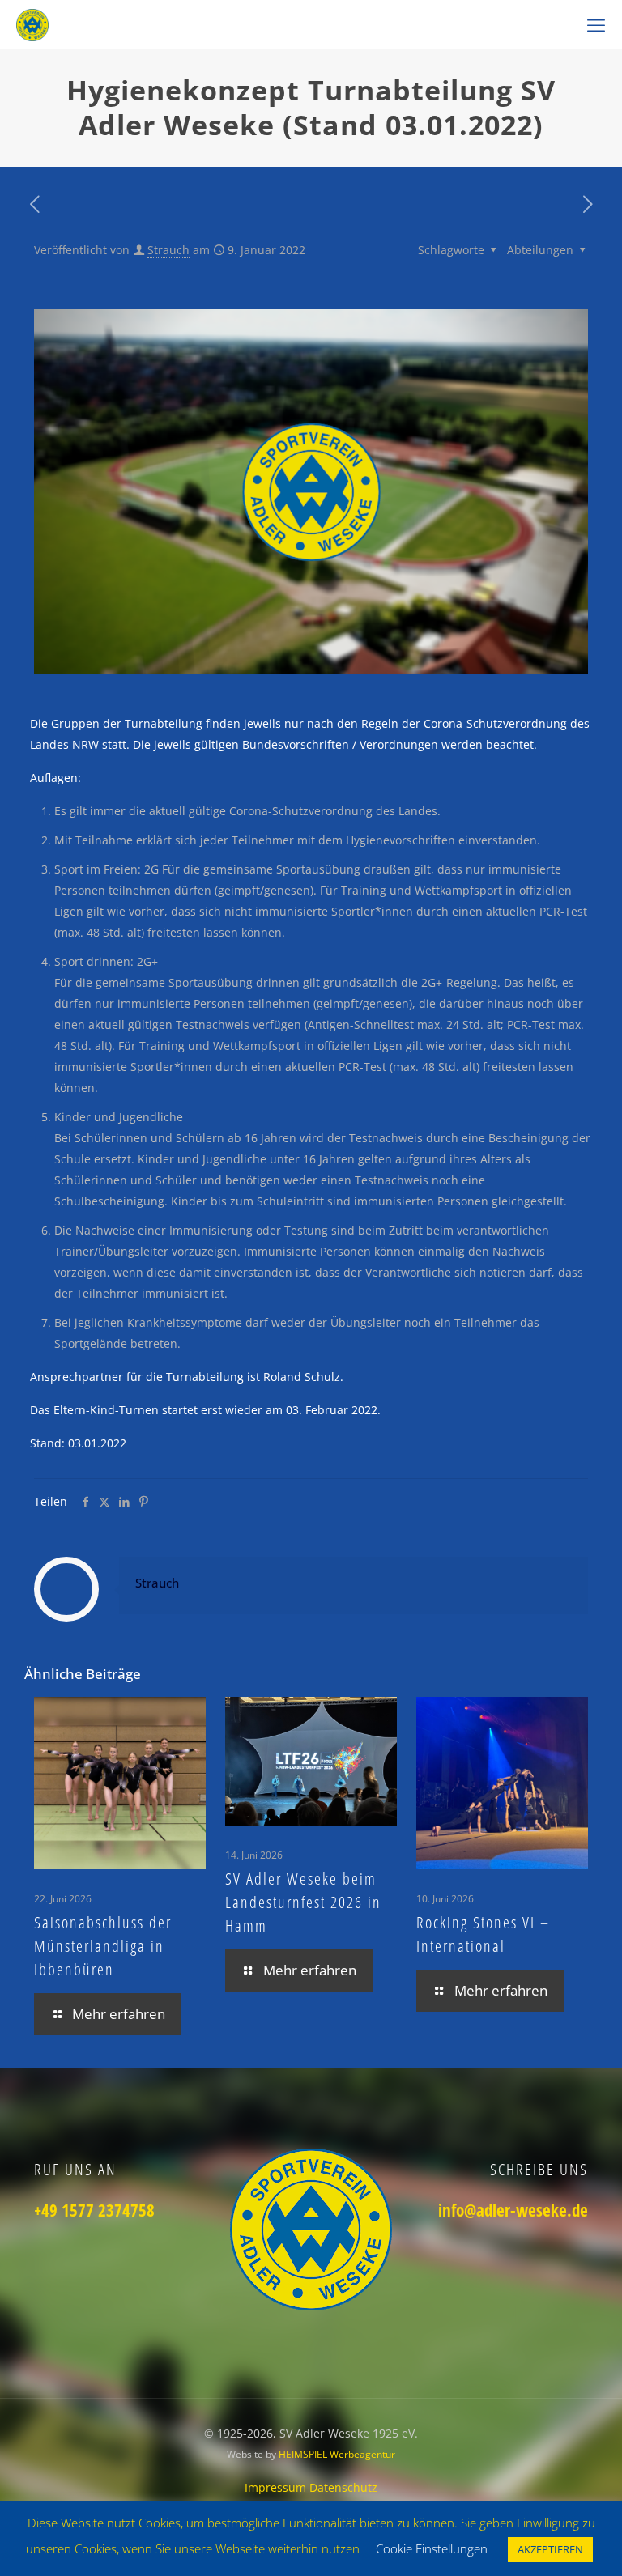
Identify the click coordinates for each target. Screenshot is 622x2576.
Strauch (168, 250)
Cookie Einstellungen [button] (432, 2548)
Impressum (277, 2487)
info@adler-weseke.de (513, 2210)
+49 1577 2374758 (94, 2210)
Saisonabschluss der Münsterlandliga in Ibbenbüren (103, 1946)
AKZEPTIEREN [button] (550, 2549)
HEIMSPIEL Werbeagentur (337, 2454)
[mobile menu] (596, 24)
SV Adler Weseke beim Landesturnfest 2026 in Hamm (303, 1902)
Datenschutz (343, 2487)
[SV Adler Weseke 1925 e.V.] (32, 24)
